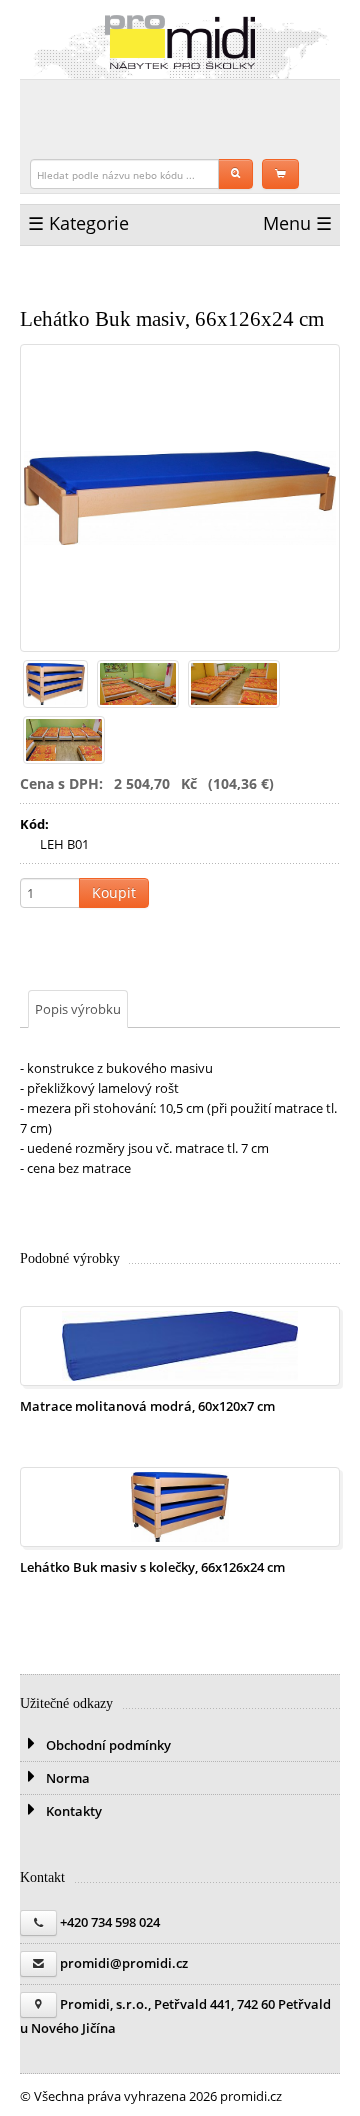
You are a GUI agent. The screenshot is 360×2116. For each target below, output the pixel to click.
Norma (66, 1778)
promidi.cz (180, 42)
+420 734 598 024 (110, 1922)
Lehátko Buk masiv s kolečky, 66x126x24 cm (152, 1567)
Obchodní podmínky (107, 1745)
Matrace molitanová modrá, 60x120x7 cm (147, 1406)
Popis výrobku (78, 1009)
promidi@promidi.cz (124, 1963)
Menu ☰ (297, 223)
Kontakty (72, 1811)
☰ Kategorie (78, 223)
